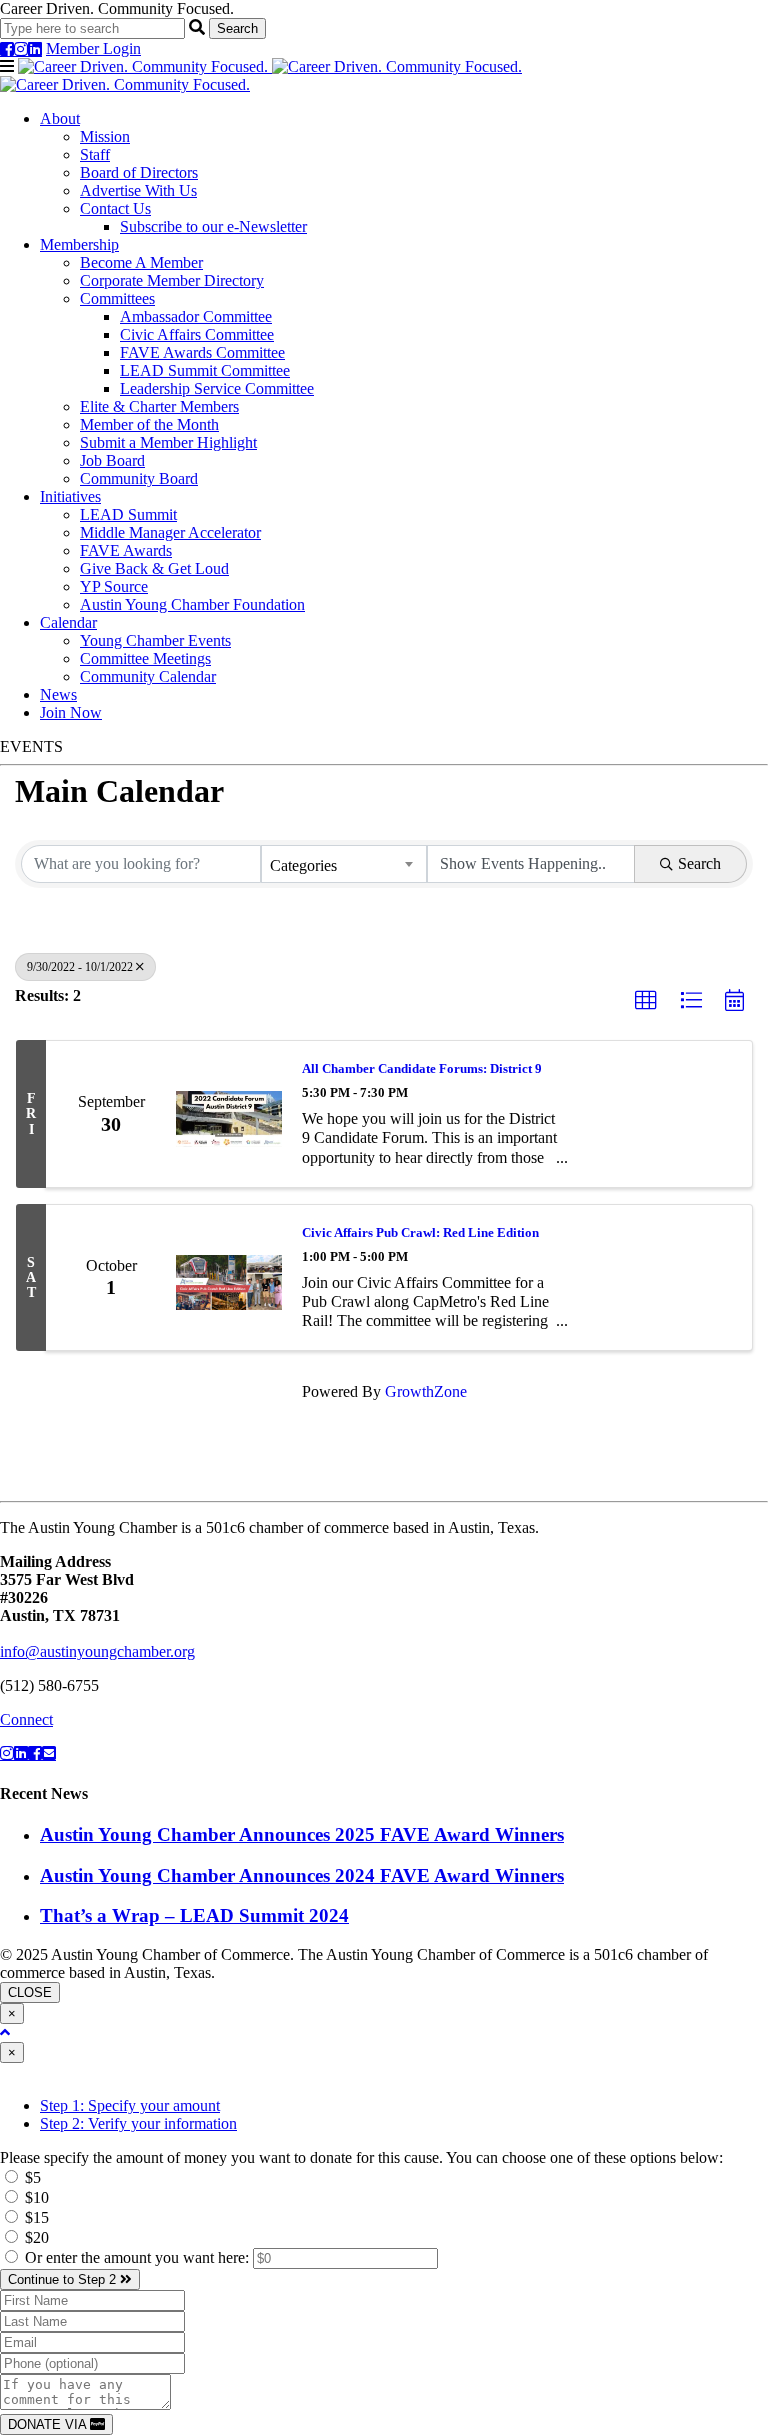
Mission (105, 136)
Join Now (71, 712)
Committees (117, 298)
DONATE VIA (49, 2424)
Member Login (93, 48)
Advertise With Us (138, 190)
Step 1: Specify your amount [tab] (130, 2105)
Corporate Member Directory (172, 280)
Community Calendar (148, 676)
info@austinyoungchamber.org (97, 1651)
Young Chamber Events (155, 640)
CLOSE (30, 1992)
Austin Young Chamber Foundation (192, 604)
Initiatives (70, 496)
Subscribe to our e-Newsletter (213, 226)
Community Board (139, 478)
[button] (646, 1001)
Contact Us (115, 208)
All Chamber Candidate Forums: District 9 (422, 1068)
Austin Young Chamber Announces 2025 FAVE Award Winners (302, 1834)
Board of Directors (139, 172)
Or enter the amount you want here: (139, 2257)
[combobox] (344, 864)
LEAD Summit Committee (205, 370)
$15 (35, 2217)
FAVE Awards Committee (202, 352)
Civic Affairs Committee (197, 334)
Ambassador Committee (196, 316)
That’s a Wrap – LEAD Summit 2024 (194, 1915)
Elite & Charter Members (159, 406)
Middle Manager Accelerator (170, 532)
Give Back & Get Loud (154, 568)
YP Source (114, 586)
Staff (95, 154)
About (60, 118)
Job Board (112, 460)
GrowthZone (426, 1391)
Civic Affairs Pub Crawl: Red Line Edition (420, 1232)
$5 (31, 2177)
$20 (35, 2237)
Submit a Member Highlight (168, 442)
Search (699, 863)
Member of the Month (149, 424)
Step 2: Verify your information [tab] (138, 2123)
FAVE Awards (126, 550)
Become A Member (141, 262)
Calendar (68, 622)
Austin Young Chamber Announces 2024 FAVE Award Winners (302, 1875)
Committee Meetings (145, 658)
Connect (26, 1719)
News (58, 694)
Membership (79, 244)
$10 (35, 2197)
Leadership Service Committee (217, 388)
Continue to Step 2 (64, 2279)
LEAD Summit (128, 514)
